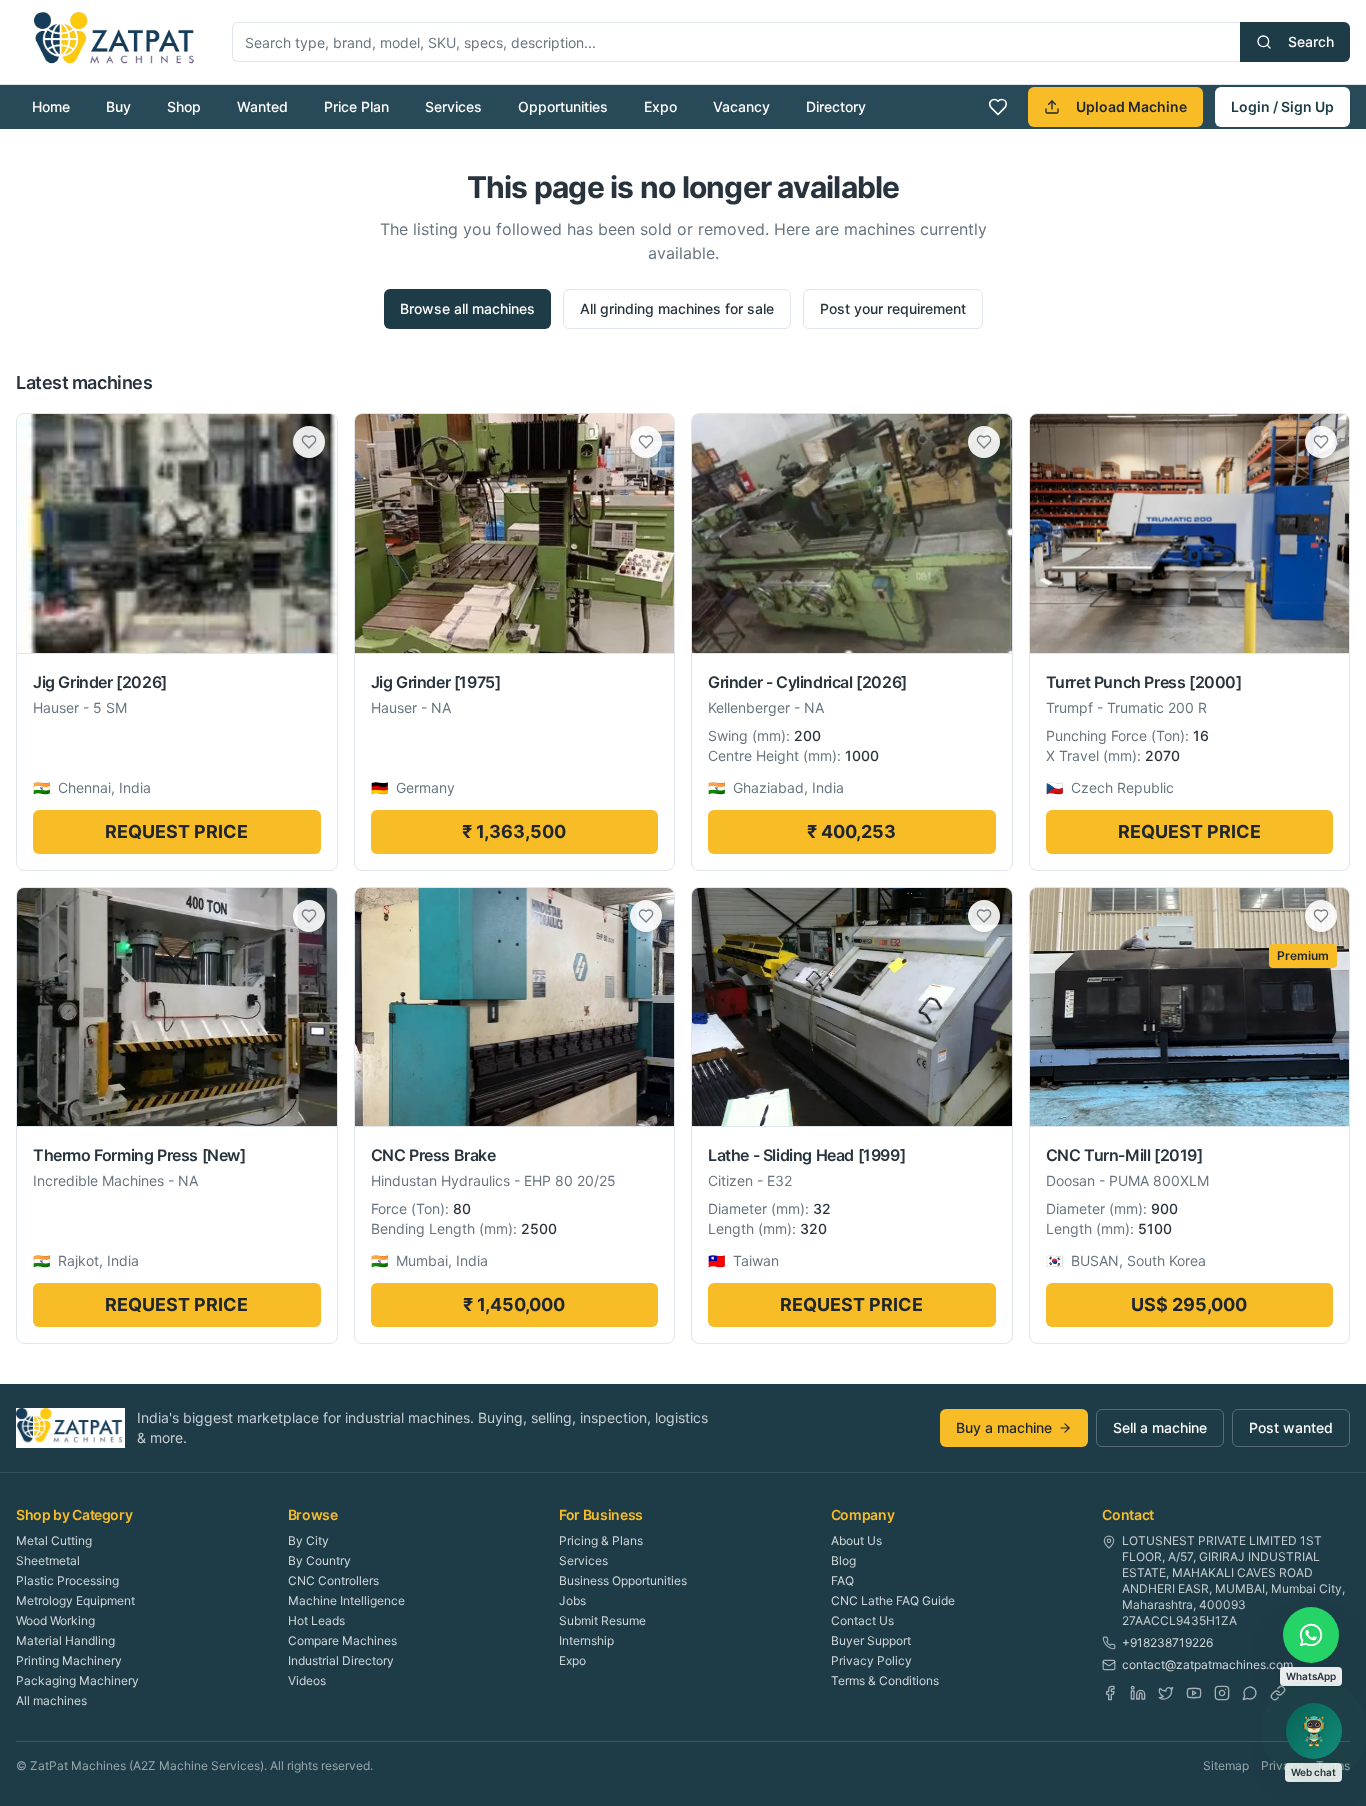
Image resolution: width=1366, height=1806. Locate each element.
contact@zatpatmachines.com (1207, 1664)
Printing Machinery (69, 1660)
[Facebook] (1110, 1693)
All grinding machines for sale (677, 308)
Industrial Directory (341, 1660)
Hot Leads (316, 1620)
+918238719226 (1167, 1642)
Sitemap (1226, 1765)
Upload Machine (1131, 106)
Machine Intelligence (346, 1600)
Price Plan (356, 106)
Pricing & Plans (601, 1540)
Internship (586, 1640)
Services (453, 106)
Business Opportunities (623, 1580)
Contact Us (862, 1620)
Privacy (1282, 1765)
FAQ (842, 1580)
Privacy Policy (871, 1660)
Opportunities (563, 106)
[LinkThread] (1278, 1693)
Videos (307, 1680)
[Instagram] (1222, 1693)
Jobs (572, 1600)
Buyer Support (871, 1640)
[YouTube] (1194, 1693)
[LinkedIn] (1138, 1693)
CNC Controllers (333, 1580)
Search (1311, 41)
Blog (843, 1560)
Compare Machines (342, 1640)
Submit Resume (602, 1620)
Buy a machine (1004, 1427)
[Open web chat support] (1314, 1731)
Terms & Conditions (885, 1680)
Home (51, 106)
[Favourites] (998, 107)
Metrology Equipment (75, 1600)
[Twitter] (1166, 1693)
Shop (184, 106)
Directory (836, 106)
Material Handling (65, 1640)
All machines (51, 1700)
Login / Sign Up (1282, 106)
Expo (660, 106)
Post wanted (1291, 1427)
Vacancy (741, 106)
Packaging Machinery (77, 1680)
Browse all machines (467, 308)
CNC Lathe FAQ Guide (893, 1600)
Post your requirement (893, 308)
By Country (319, 1560)
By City (308, 1540)
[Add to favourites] (309, 442)
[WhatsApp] (1250, 1693)
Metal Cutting (54, 1540)
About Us (856, 1540)
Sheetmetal (48, 1560)
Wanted (262, 106)
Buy (118, 106)
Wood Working (55, 1620)
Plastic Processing (67, 1580)
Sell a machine (1160, 1427)
